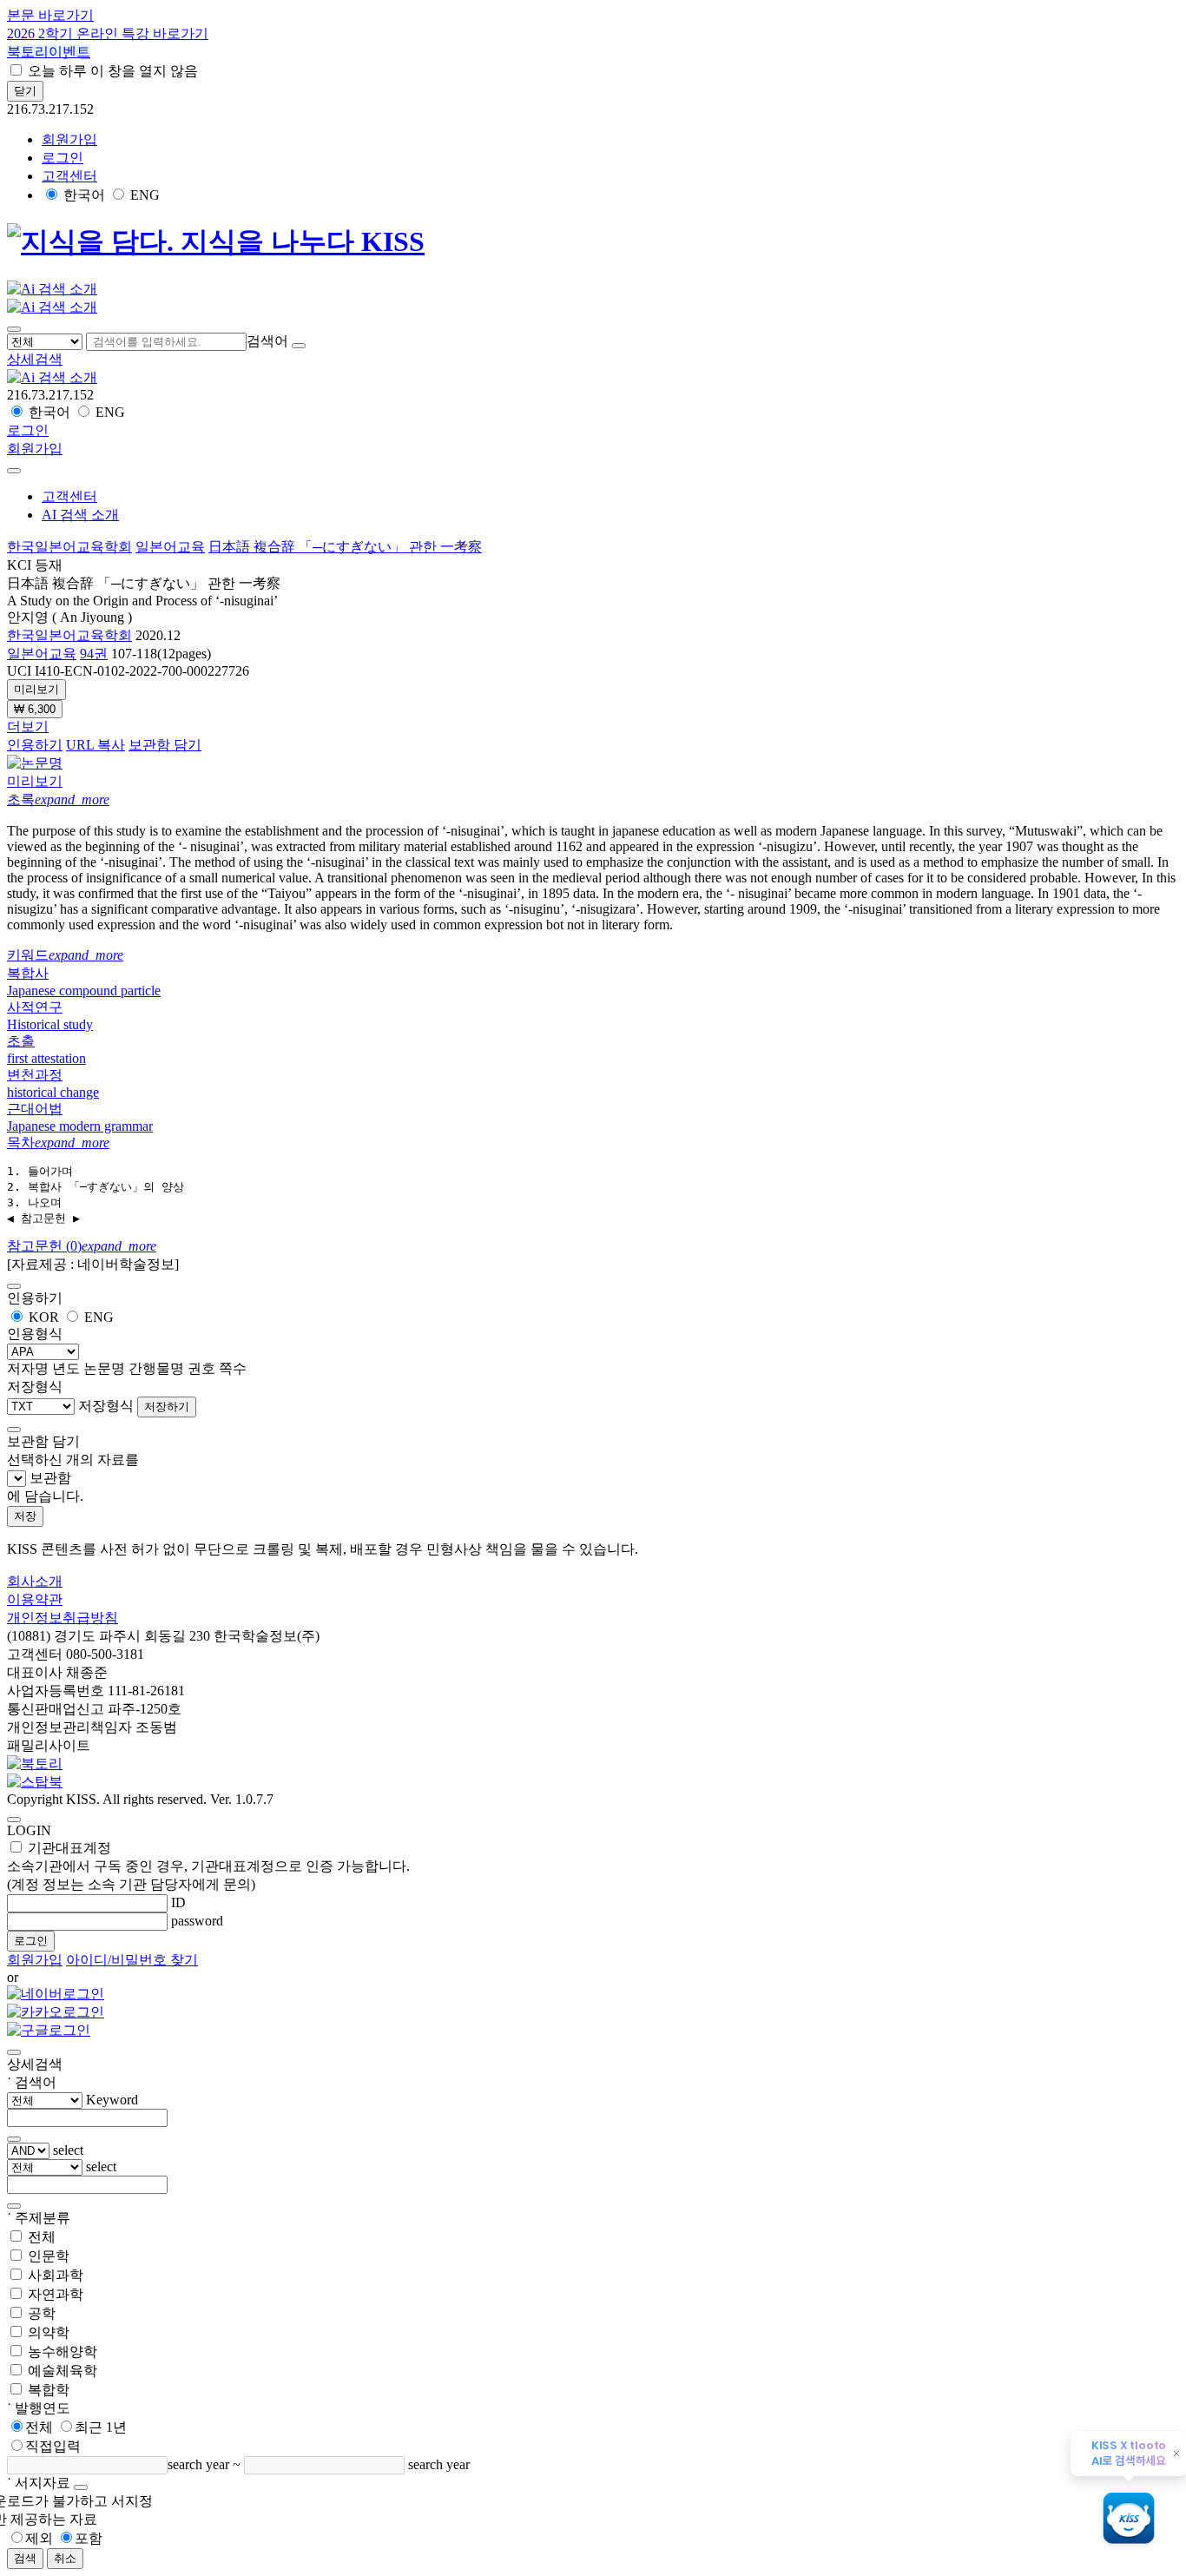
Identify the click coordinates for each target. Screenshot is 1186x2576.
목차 (58, 1143)
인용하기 (35, 745)
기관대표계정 (208, 1866)
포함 (89, 2538)
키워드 (65, 955)
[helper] (81, 2487)
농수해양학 (63, 2351)
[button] (35, 359)
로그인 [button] (63, 158)
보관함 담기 (165, 745)
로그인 (31, 1941)
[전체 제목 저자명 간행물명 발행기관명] (46, 341)
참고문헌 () (82, 1246)
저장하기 (167, 1407)
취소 (65, 2558)
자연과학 (56, 2294)
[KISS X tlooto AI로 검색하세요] (1129, 2520)
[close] (14, 471)
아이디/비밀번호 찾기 (132, 1960)
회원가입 (69, 139)
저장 (25, 1516)
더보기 (28, 727)
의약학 (49, 2332)
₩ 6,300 (35, 709)
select (68, 2150)
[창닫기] (14, 2052)
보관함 (50, 1478)
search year (198, 2464)
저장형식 (106, 1406)
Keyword (112, 2100)
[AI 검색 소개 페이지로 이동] (52, 377)
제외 (39, 2538)
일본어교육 (170, 547)
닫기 (25, 91)
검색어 (267, 341)
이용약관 (35, 1599)
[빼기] (14, 2206)
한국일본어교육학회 (69, 547)
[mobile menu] (14, 329)
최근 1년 (101, 2427)
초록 (58, 799)
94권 (94, 654)
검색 (25, 2558)
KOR (44, 1317)
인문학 (49, 2256)
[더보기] (14, 2139)
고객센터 (69, 176)
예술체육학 (63, 2371)
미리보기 (36, 689)
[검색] (299, 346)
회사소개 (35, 1581)
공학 (42, 2313)
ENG (145, 195)
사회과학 (56, 2275)
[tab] (593, 800)
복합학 (49, 2390)
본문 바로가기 (50, 15)
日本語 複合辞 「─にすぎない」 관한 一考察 (345, 547)
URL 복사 (96, 745)
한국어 (84, 195)
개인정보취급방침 (63, 1618)
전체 (42, 2237)
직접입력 (53, 2446)
